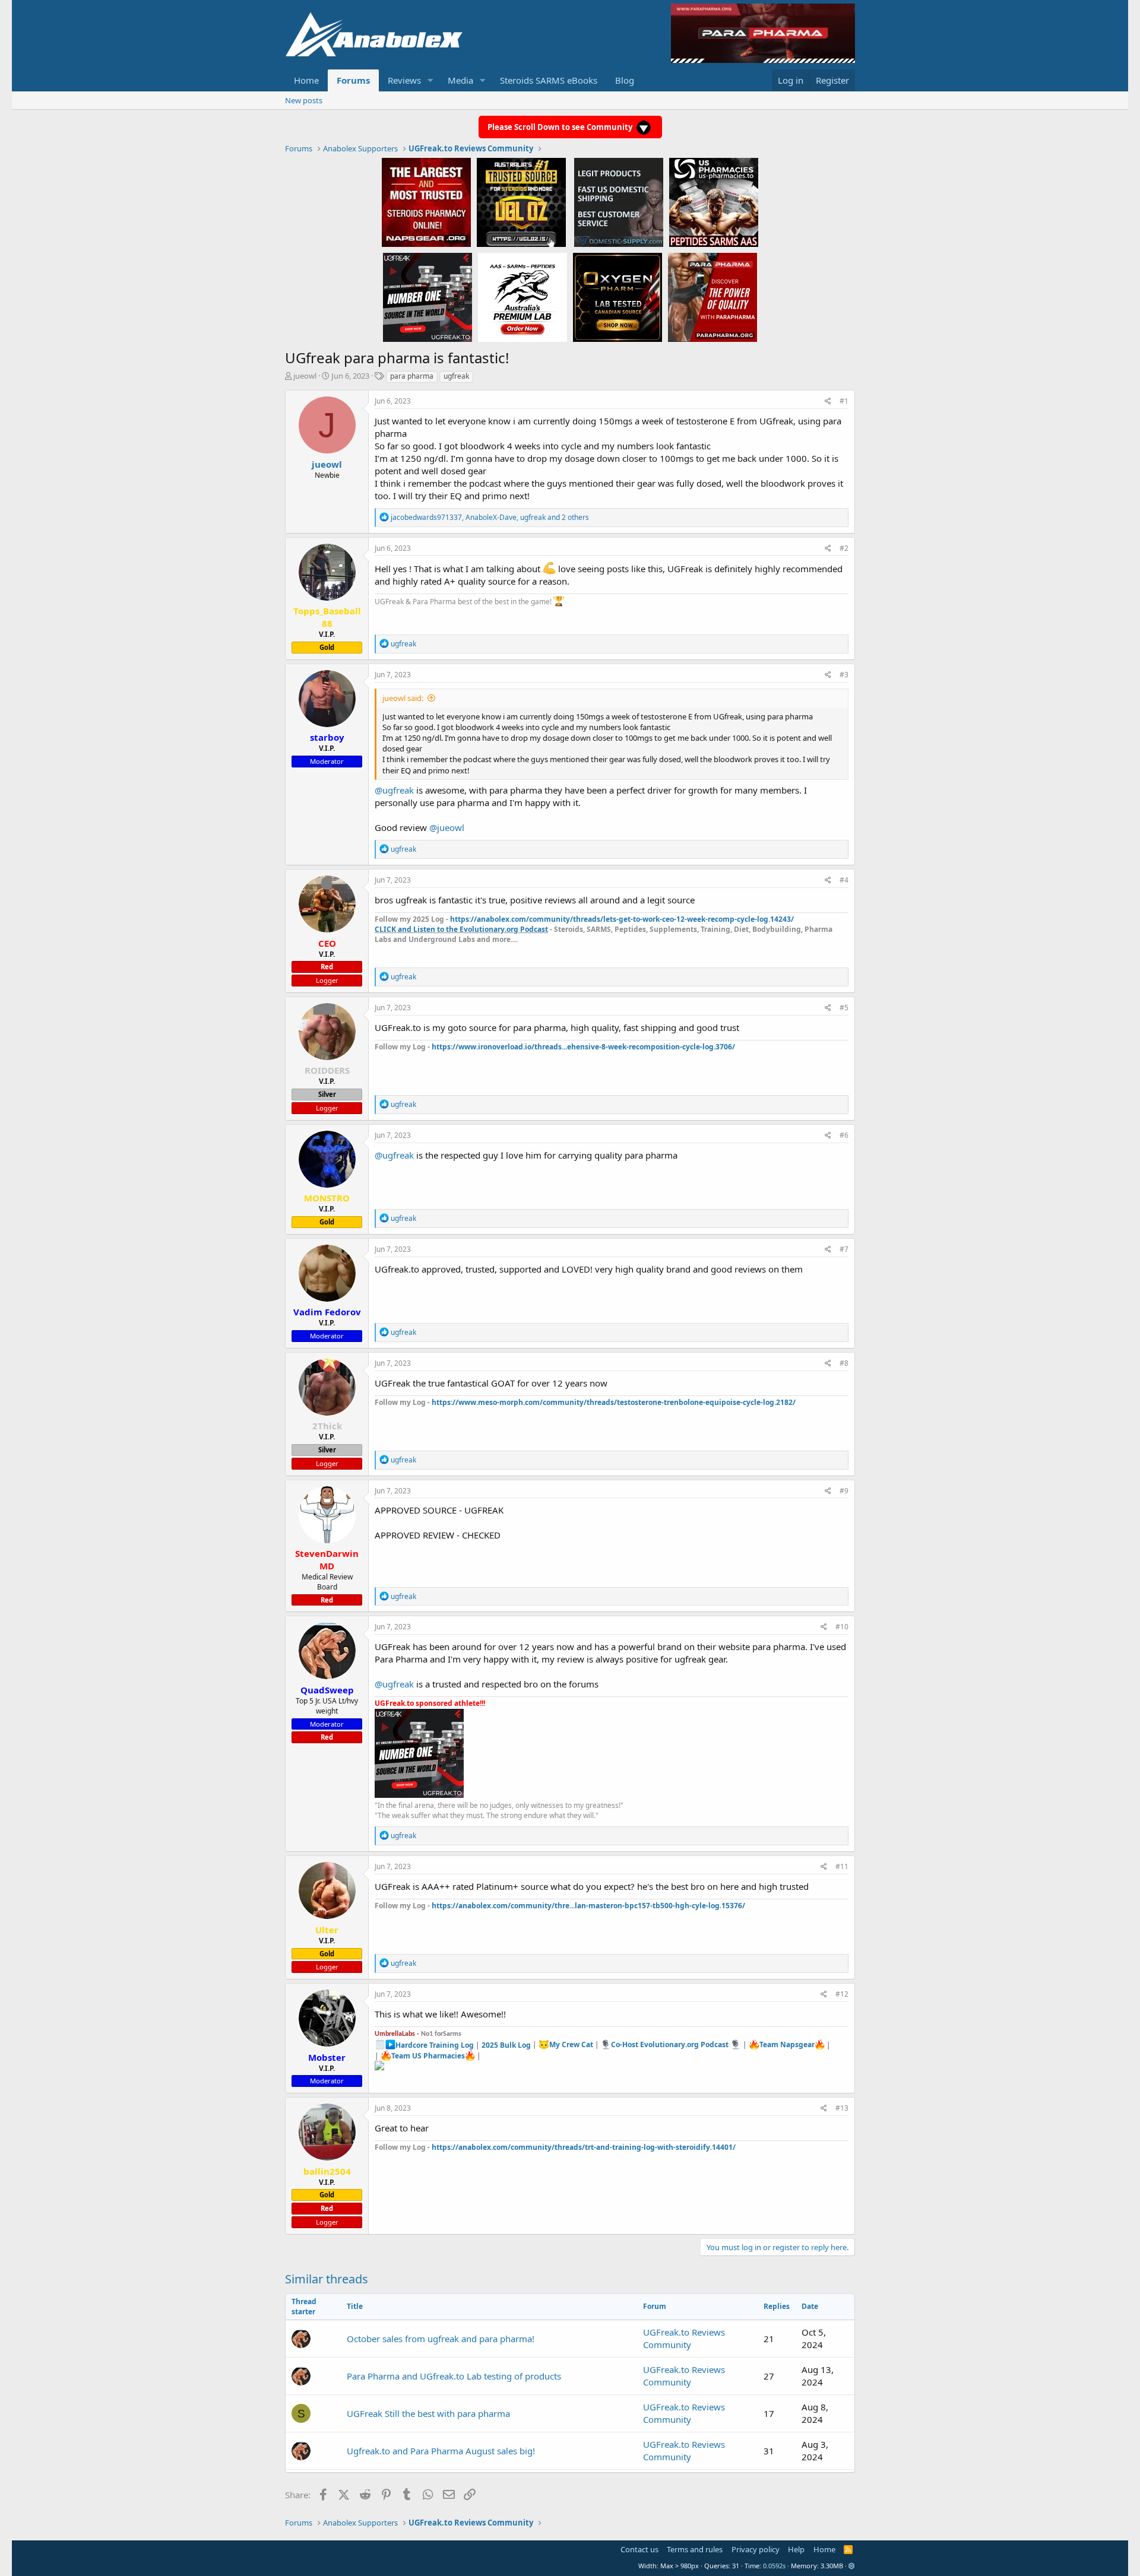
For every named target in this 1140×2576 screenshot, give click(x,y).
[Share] (828, 402)
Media (460, 80)
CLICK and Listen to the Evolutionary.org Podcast (461, 929)
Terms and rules (695, 2549)
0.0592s (774, 2566)
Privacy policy (756, 2549)
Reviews (404, 80)
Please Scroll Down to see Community (561, 127)
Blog (625, 80)
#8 (844, 1363)
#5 (844, 1008)
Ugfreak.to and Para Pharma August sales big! (441, 2451)
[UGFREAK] (427, 297)
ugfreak (456, 376)
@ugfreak (394, 790)
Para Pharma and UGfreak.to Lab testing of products (454, 2376)
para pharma (412, 376)
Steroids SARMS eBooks (549, 80)
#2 (844, 548)
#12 (842, 1994)
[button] (430, 80)
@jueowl (447, 827)
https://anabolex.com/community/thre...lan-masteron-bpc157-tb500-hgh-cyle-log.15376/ (588, 1906)
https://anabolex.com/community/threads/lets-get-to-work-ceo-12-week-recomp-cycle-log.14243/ (622, 919)
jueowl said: (403, 698)
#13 (842, 2108)
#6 (844, 1135)
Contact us (639, 2549)
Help (796, 2549)
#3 (844, 675)
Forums (353, 80)
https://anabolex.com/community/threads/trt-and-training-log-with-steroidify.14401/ (584, 2147)
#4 (844, 880)
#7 (844, 1249)
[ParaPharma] (712, 297)
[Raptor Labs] (522, 297)
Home (306, 80)
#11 (842, 1866)
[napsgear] (426, 202)
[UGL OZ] (521, 202)
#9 (844, 1491)
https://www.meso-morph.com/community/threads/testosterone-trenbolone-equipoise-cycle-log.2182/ (614, 1402)
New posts (304, 100)
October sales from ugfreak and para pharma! (441, 2339)
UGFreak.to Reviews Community (684, 2338)
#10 (842, 1627)
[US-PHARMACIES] (714, 202)
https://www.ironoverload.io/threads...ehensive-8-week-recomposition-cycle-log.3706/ (583, 1047)
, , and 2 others (490, 517)
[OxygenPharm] (617, 297)
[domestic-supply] (619, 202)
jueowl (305, 376)
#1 (844, 401)
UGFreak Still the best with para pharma (428, 2413)
